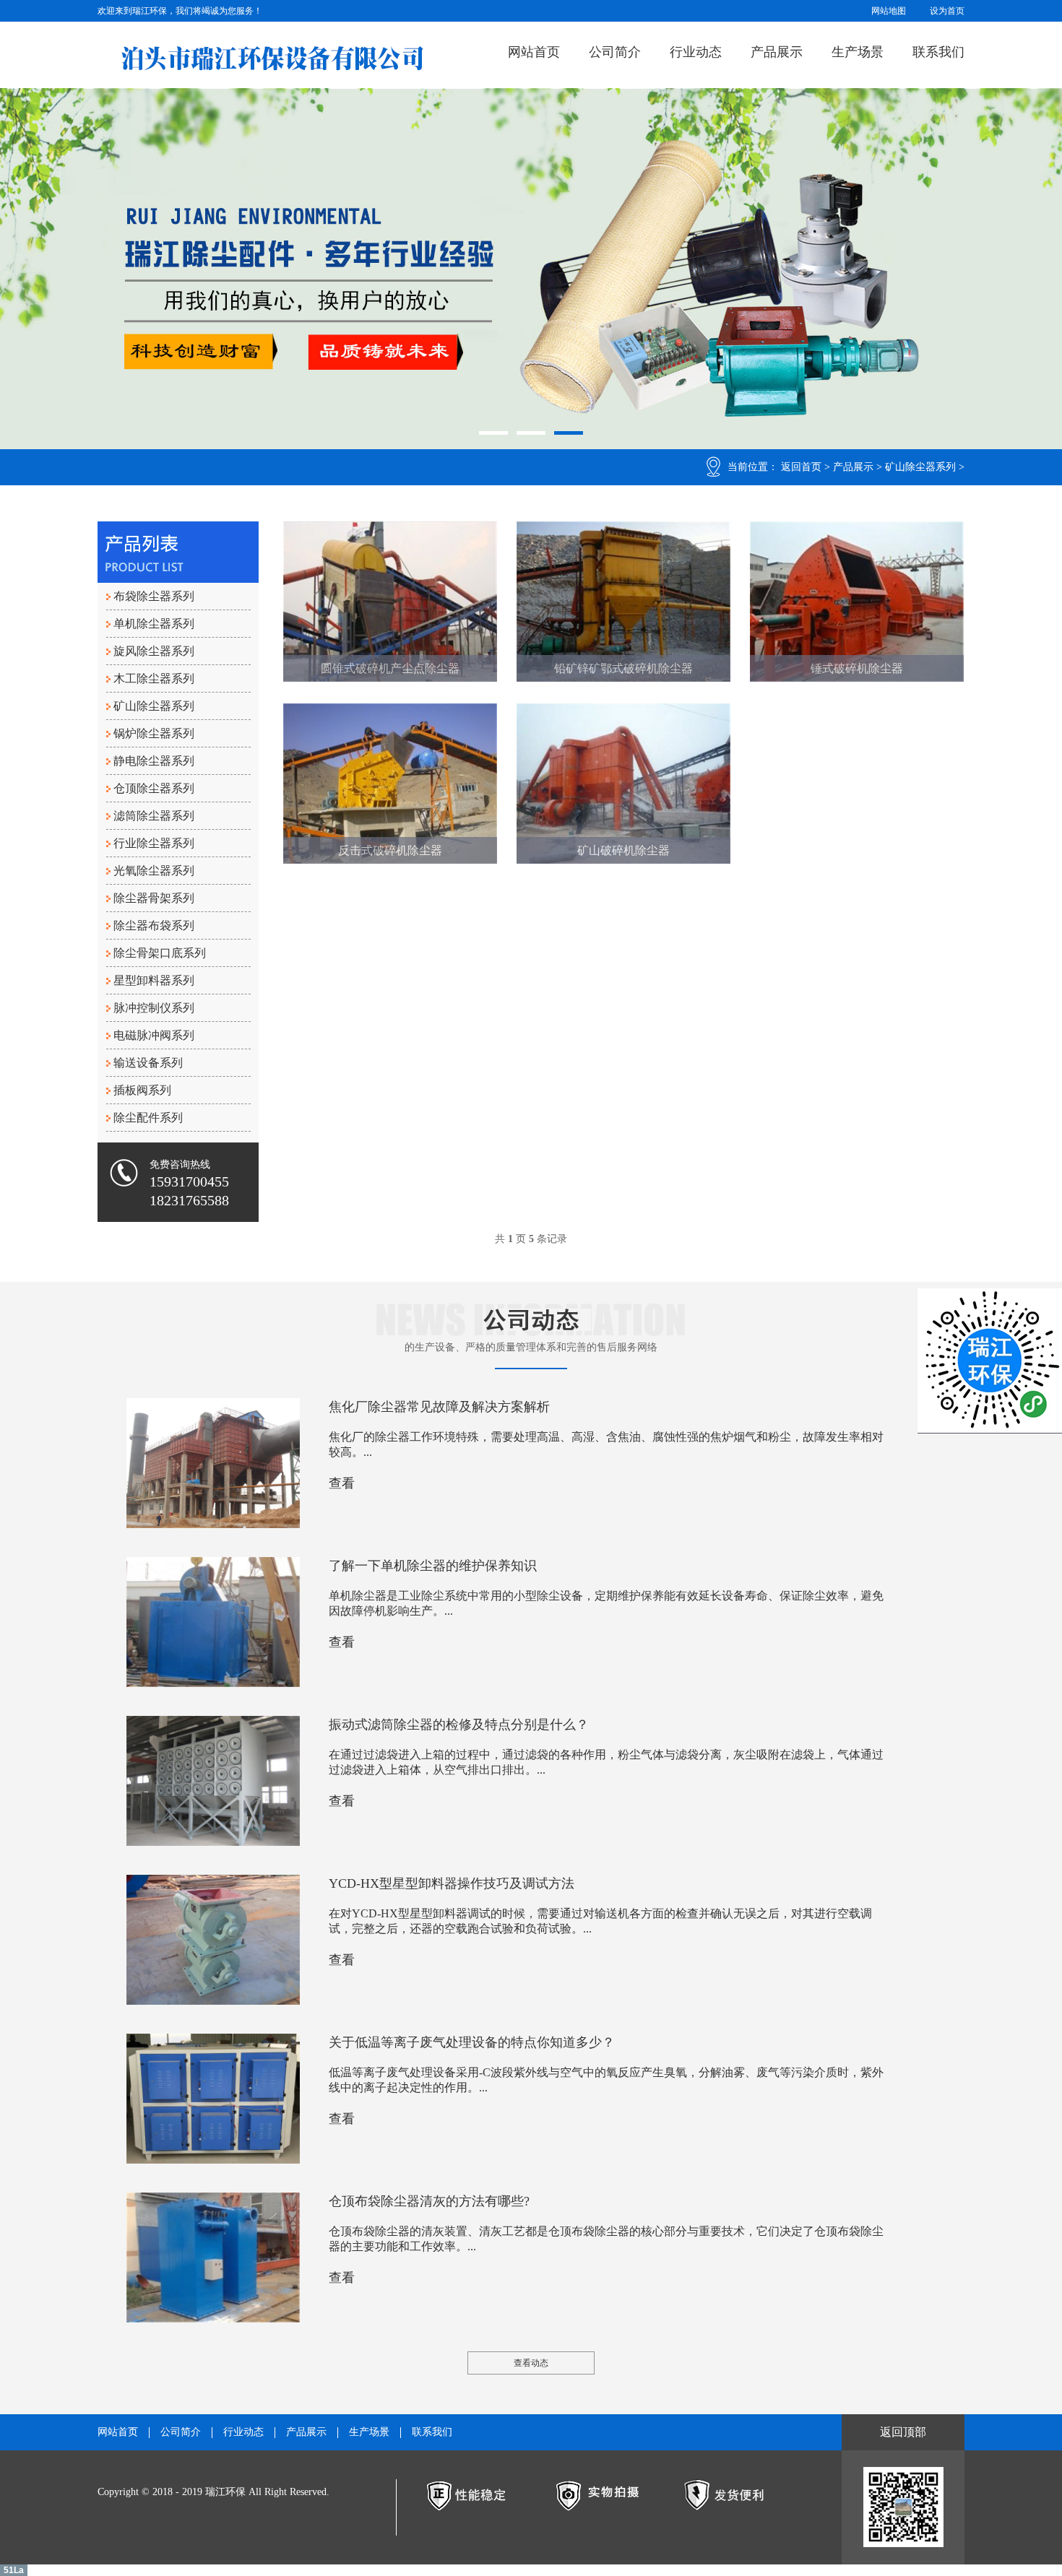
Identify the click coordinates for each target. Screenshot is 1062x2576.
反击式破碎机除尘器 (390, 850)
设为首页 (947, 11)
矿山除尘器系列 (920, 467)
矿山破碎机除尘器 (623, 850)
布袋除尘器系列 (154, 596)
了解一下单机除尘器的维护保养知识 (433, 1566)
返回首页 (801, 467)
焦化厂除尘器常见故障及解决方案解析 (439, 1407)
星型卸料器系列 (154, 980)
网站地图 (889, 11)
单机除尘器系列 (154, 624)
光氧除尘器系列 (154, 871)
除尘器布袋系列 (154, 925)
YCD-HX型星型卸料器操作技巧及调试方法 (452, 1883)
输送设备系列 (148, 1063)
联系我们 (938, 52)
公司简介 (615, 52)
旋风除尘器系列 (154, 651)
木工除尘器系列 (154, 678)
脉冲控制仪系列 (154, 1008)
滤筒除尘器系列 (154, 816)
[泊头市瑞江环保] (272, 58)
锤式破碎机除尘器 (857, 668)
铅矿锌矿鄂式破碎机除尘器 (623, 668)
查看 (342, 1483)
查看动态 (531, 2363)
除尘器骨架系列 (154, 898)
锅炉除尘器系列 (154, 733)
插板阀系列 (142, 1090)
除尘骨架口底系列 (160, 953)
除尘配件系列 (148, 1118)
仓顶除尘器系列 (154, 788)
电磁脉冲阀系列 (154, 1035)
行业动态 (696, 52)
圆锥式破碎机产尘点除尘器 (390, 668)
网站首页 (534, 52)
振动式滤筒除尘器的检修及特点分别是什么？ (459, 1725)
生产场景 (858, 52)
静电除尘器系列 (154, 761)
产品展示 (777, 52)
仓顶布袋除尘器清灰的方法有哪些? (429, 2201)
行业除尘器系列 (154, 843)
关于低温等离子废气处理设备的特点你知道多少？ (472, 2042)
